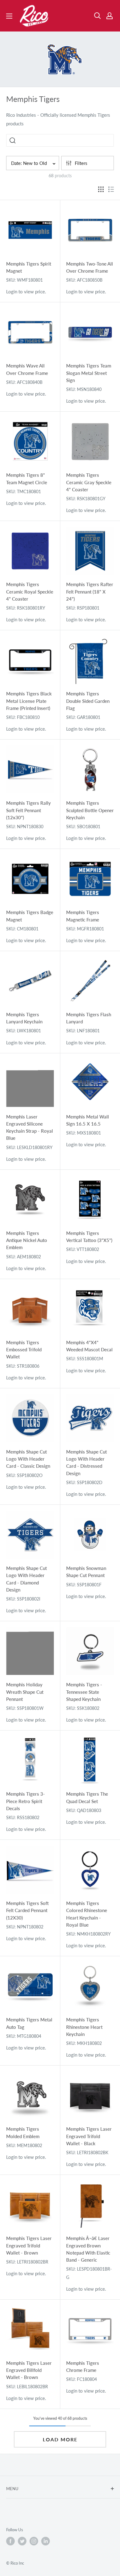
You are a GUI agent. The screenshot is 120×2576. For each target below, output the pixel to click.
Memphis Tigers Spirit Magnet (29, 267)
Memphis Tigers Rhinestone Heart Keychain (84, 2027)
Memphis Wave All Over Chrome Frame (27, 369)
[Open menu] (9, 16)
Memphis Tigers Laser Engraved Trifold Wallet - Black (89, 2136)
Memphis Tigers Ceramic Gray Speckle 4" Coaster (89, 482)
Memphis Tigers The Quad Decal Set (87, 1797)
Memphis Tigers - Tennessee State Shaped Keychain (84, 1692)
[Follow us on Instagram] (34, 2541)
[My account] (110, 16)
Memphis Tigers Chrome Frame (83, 2366)
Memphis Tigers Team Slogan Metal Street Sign (89, 373)
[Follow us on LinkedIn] (46, 2541)
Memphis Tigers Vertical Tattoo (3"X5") (89, 1237)
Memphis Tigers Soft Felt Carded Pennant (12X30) (27, 1910)
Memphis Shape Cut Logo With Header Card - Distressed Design (86, 1462)
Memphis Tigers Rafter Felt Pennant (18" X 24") (90, 592)
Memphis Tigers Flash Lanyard (89, 1018)
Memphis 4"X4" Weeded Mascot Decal (89, 1346)
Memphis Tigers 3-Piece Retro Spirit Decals (26, 1801)
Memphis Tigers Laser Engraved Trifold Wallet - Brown (29, 2245)
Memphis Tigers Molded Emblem (23, 2132)
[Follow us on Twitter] (22, 2541)
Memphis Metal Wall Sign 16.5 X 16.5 (88, 1120)
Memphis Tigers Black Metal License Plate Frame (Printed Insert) (29, 701)
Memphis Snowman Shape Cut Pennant (86, 1572)
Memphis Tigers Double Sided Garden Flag (88, 701)
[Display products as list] (111, 189)
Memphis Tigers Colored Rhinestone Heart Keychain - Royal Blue (87, 1914)
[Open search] (98, 16)
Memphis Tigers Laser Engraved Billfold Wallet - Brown (29, 2370)
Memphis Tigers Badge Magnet (30, 916)
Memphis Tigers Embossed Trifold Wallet (24, 1350)
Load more (60, 2439)
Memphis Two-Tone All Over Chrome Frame (90, 267)
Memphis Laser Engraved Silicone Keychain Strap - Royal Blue (30, 1127)
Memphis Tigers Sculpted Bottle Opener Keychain (90, 810)
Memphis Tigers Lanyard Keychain (24, 1018)
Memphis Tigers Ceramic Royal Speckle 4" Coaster (30, 592)
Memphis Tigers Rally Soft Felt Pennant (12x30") (28, 810)
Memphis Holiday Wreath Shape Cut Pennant (25, 1692)
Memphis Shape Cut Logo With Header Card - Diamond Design (26, 1579)
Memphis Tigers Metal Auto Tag (29, 2023)
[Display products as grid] (101, 189)
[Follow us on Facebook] (10, 2541)
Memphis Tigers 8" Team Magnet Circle (27, 478)
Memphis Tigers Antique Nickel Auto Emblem (27, 1240)
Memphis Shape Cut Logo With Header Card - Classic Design (28, 1459)
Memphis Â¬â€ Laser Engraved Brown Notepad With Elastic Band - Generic (88, 2249)
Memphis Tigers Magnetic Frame (83, 916)
